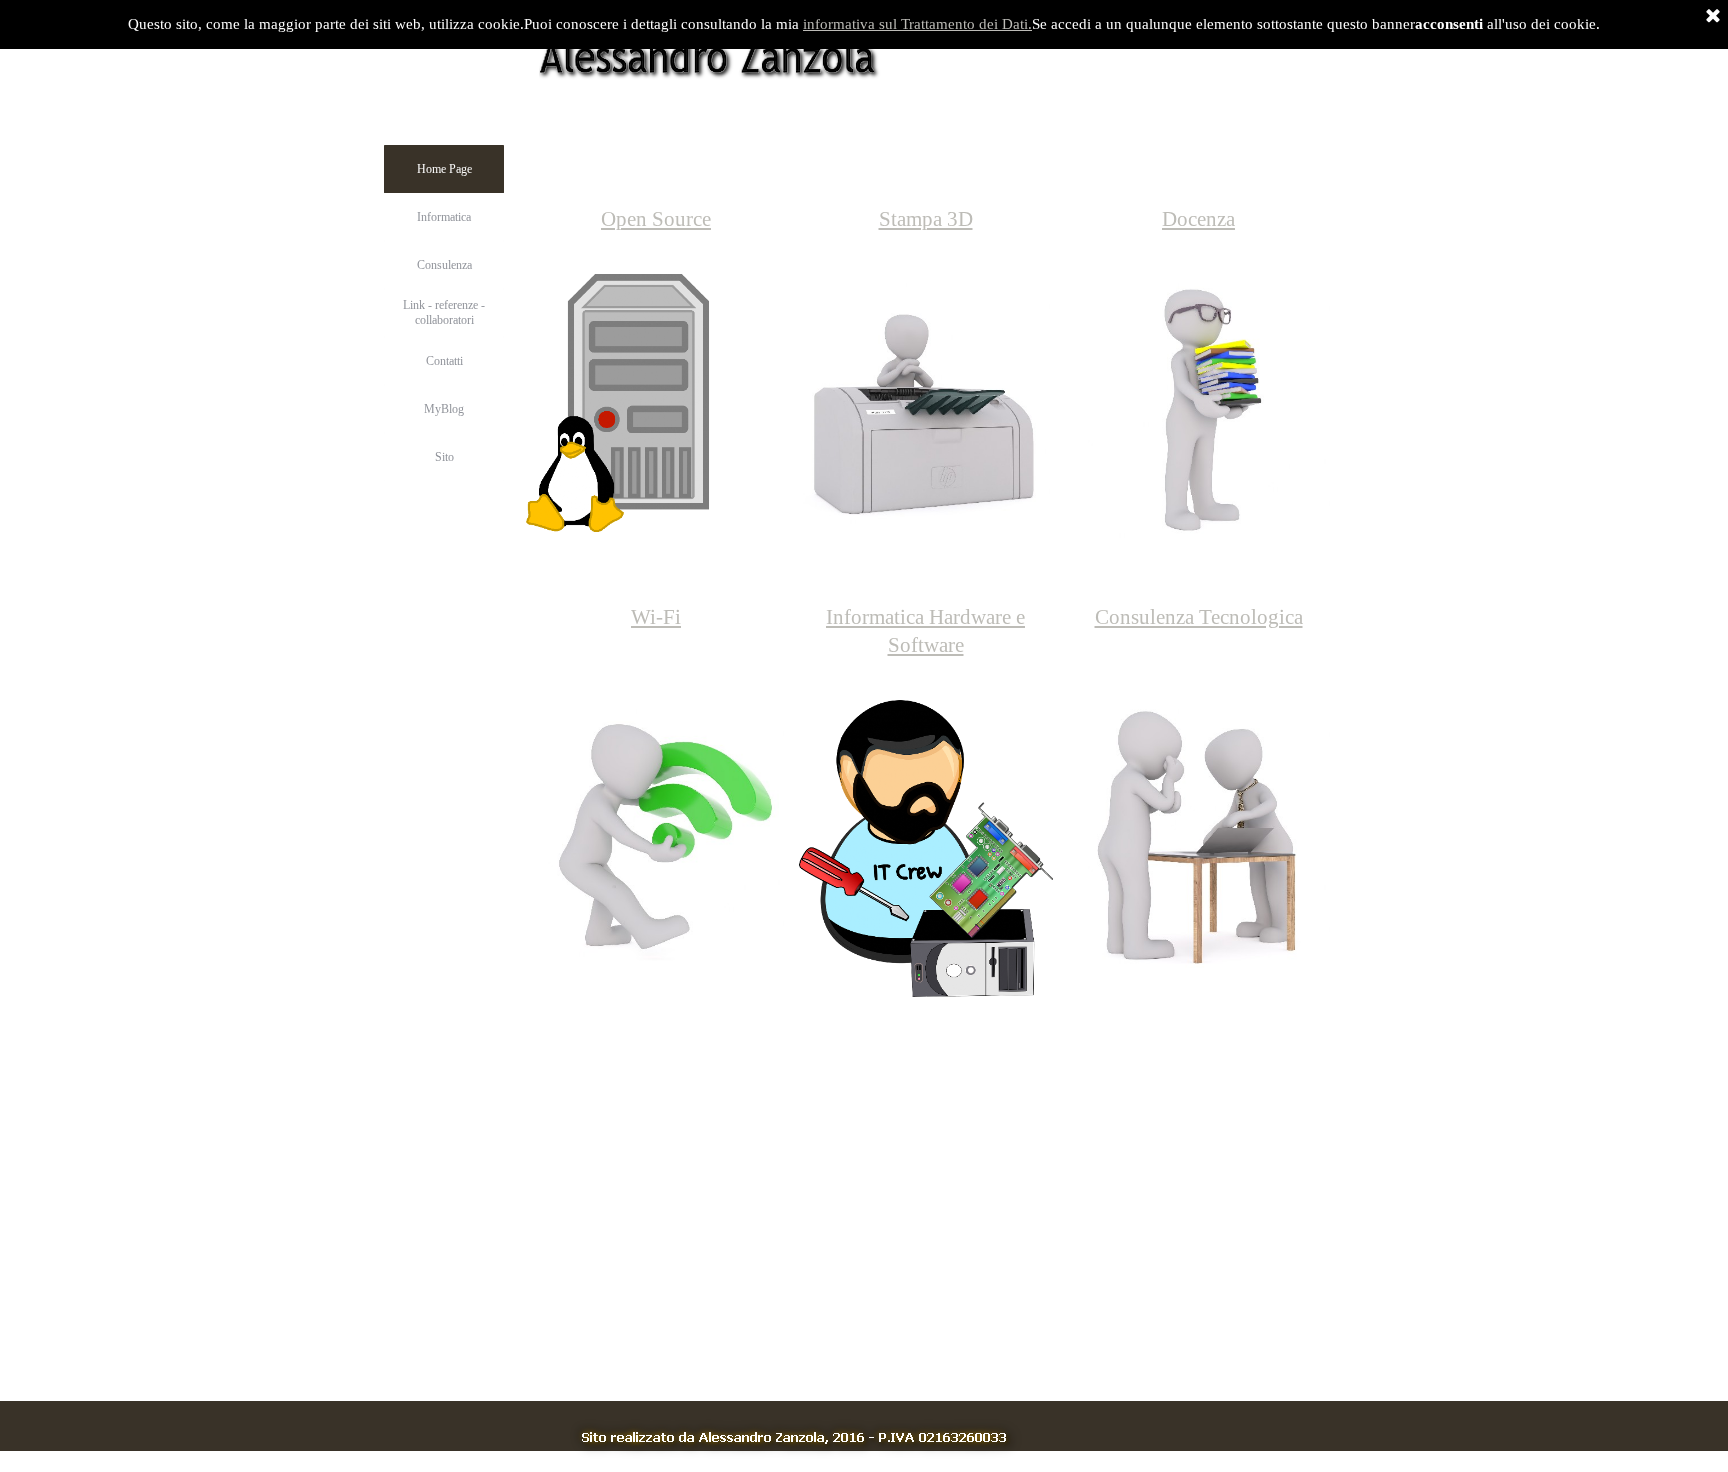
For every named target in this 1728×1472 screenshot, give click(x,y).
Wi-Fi (656, 617)
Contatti (444, 361)
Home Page (444, 169)
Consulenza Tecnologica (1199, 617)
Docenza (1198, 219)
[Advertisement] (789, 1250)
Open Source (656, 219)
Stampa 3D (926, 219)
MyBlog (444, 409)
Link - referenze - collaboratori (444, 312)
